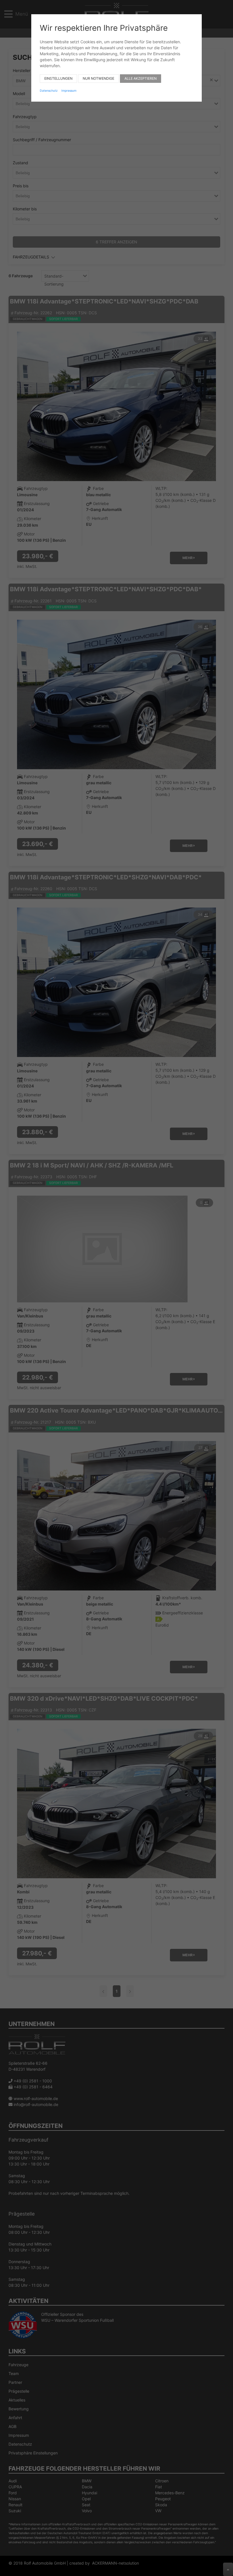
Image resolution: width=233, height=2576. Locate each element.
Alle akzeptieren (141, 78)
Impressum (69, 91)
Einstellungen (58, 78)
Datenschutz (49, 91)
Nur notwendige (98, 78)
